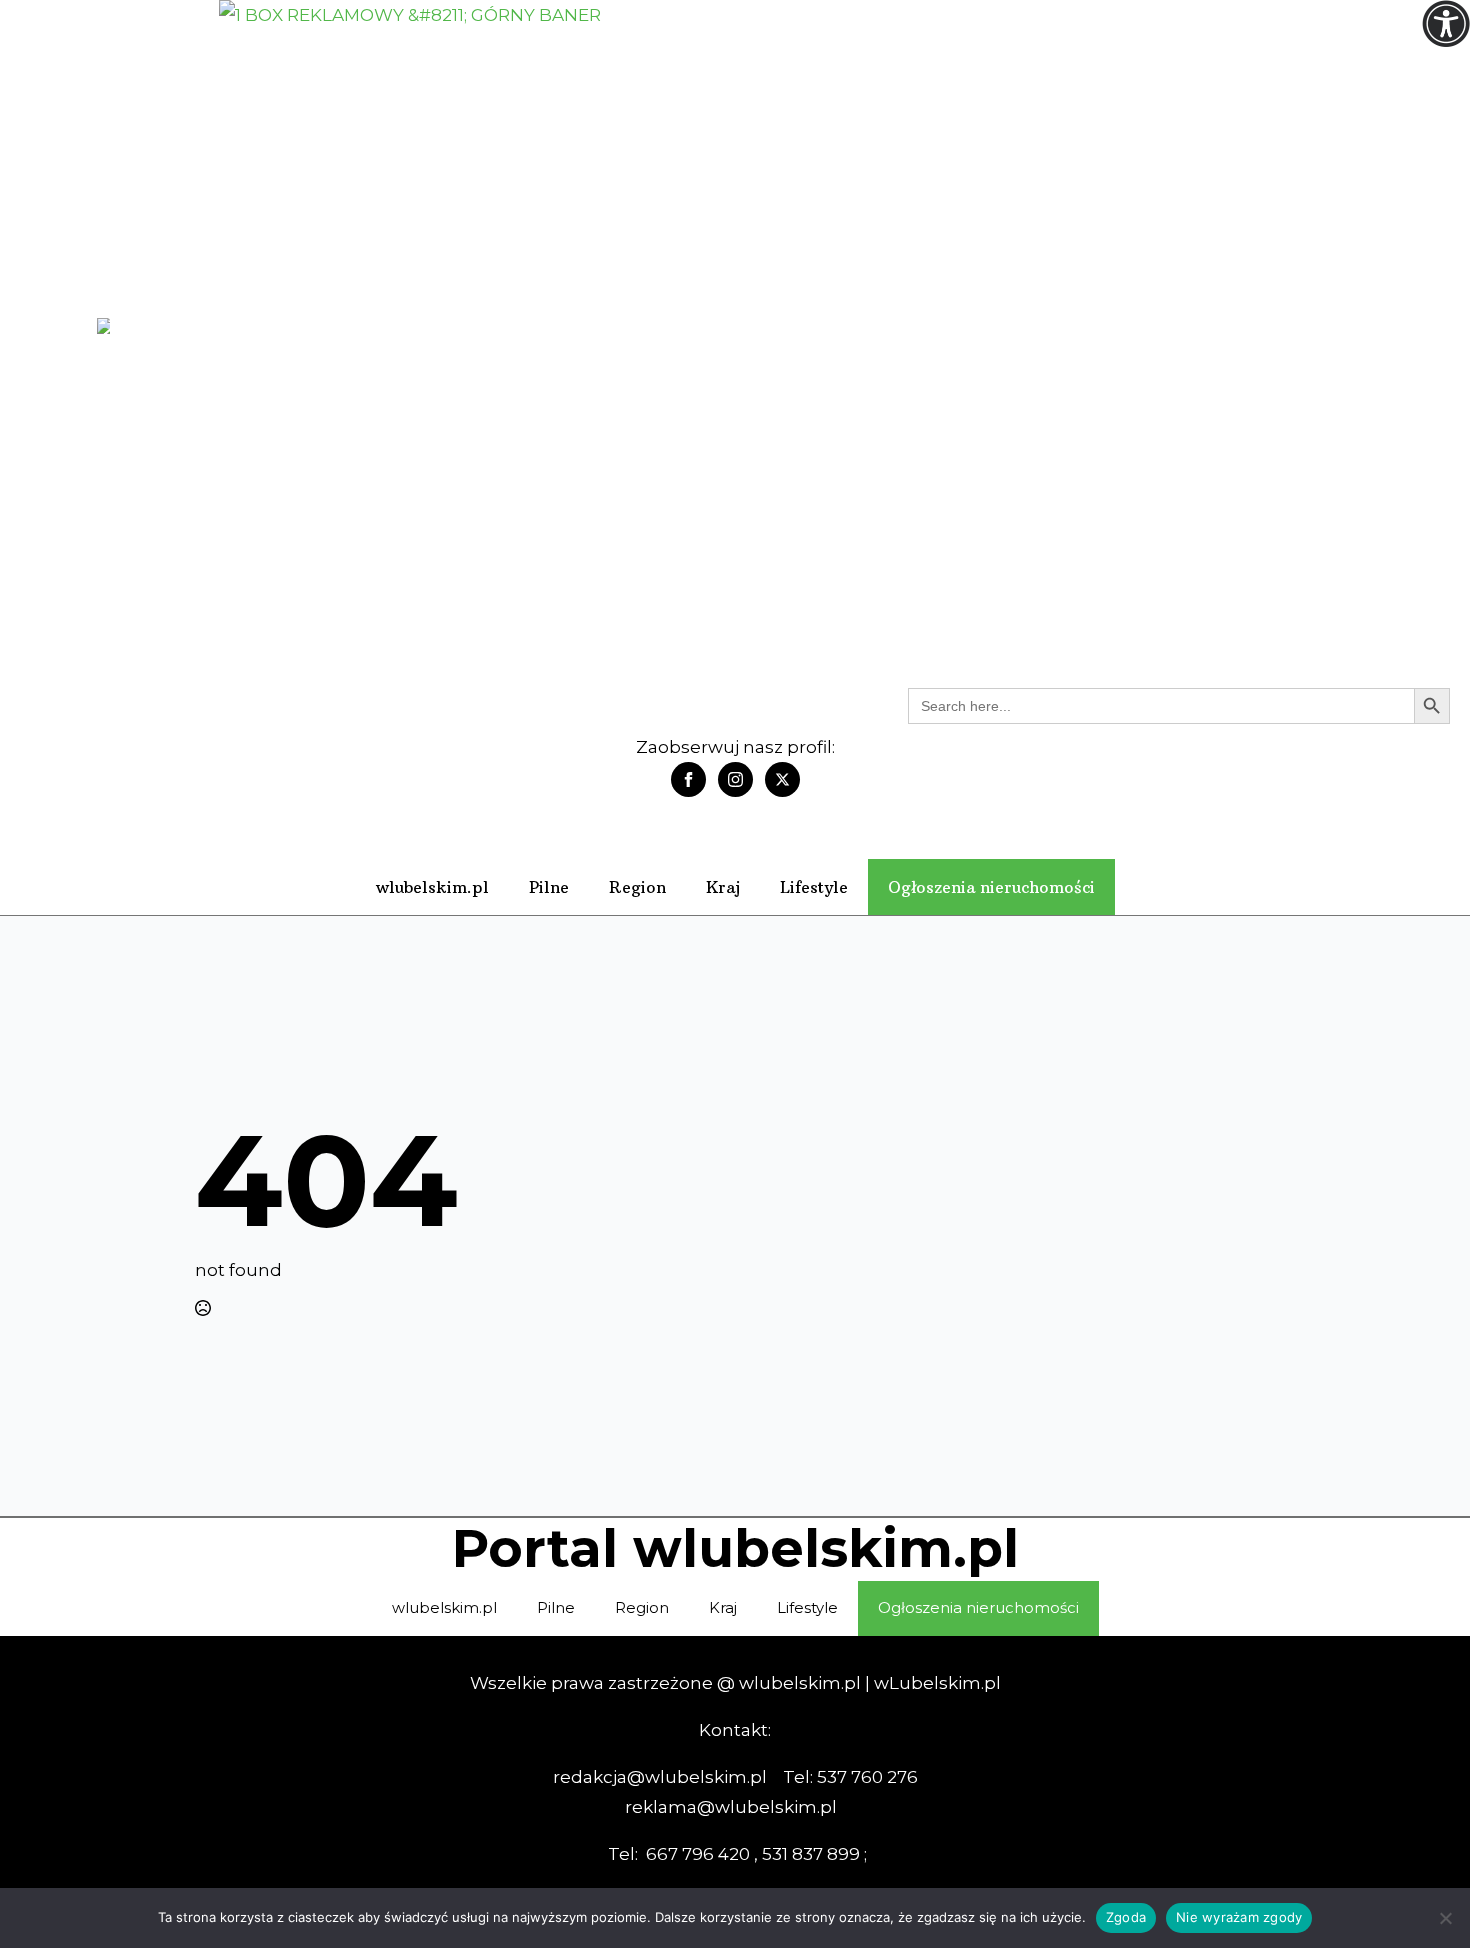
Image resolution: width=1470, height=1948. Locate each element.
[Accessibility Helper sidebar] (1446, 24)
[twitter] (782, 779)
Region (637, 887)
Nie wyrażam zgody (1239, 1917)
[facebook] (688, 779)
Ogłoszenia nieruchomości (991, 887)
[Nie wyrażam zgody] (1445, 1918)
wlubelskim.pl (432, 887)
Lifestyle (814, 887)
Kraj (723, 887)
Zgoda (1126, 1917)
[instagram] (735, 779)
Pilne (549, 887)
